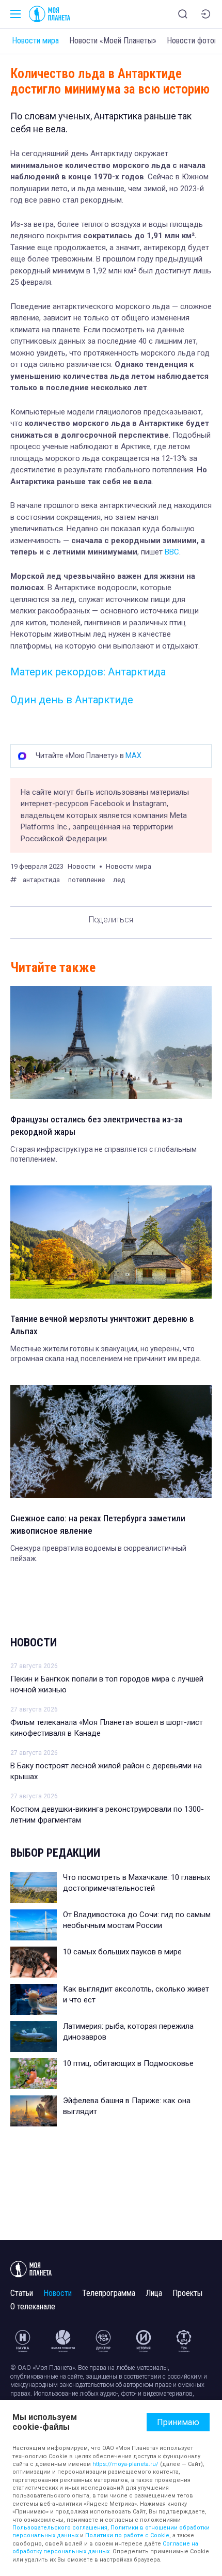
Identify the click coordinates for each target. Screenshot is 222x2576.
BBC (171, 552)
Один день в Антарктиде (72, 700)
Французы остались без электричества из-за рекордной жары (96, 1125)
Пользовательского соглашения (60, 2528)
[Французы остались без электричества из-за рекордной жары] (111, 1043)
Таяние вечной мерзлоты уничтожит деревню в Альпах (102, 1325)
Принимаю (178, 2422)
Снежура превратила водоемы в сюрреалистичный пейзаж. (98, 1553)
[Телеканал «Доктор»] (103, 2341)
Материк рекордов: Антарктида (88, 672)
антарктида (41, 880)
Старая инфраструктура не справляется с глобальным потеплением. (104, 1154)
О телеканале (33, 2307)
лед (119, 880)
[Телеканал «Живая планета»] (63, 2341)
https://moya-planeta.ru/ (125, 2464)
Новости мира (35, 41)
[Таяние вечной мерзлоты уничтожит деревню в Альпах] (111, 1242)
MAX (133, 755)
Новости (34, 1642)
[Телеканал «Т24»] (184, 2341)
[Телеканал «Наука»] (23, 2341)
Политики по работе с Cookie (127, 2535)
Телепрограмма (109, 2293)
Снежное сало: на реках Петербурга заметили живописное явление (98, 1524)
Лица (154, 2293)
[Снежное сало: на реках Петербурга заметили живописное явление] (111, 1441)
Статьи (22, 2293)
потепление (86, 880)
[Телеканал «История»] (144, 2341)
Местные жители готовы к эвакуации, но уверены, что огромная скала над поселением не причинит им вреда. (106, 1354)
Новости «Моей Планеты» (113, 41)
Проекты (187, 2293)
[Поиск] (183, 14)
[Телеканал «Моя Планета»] (50, 14)
